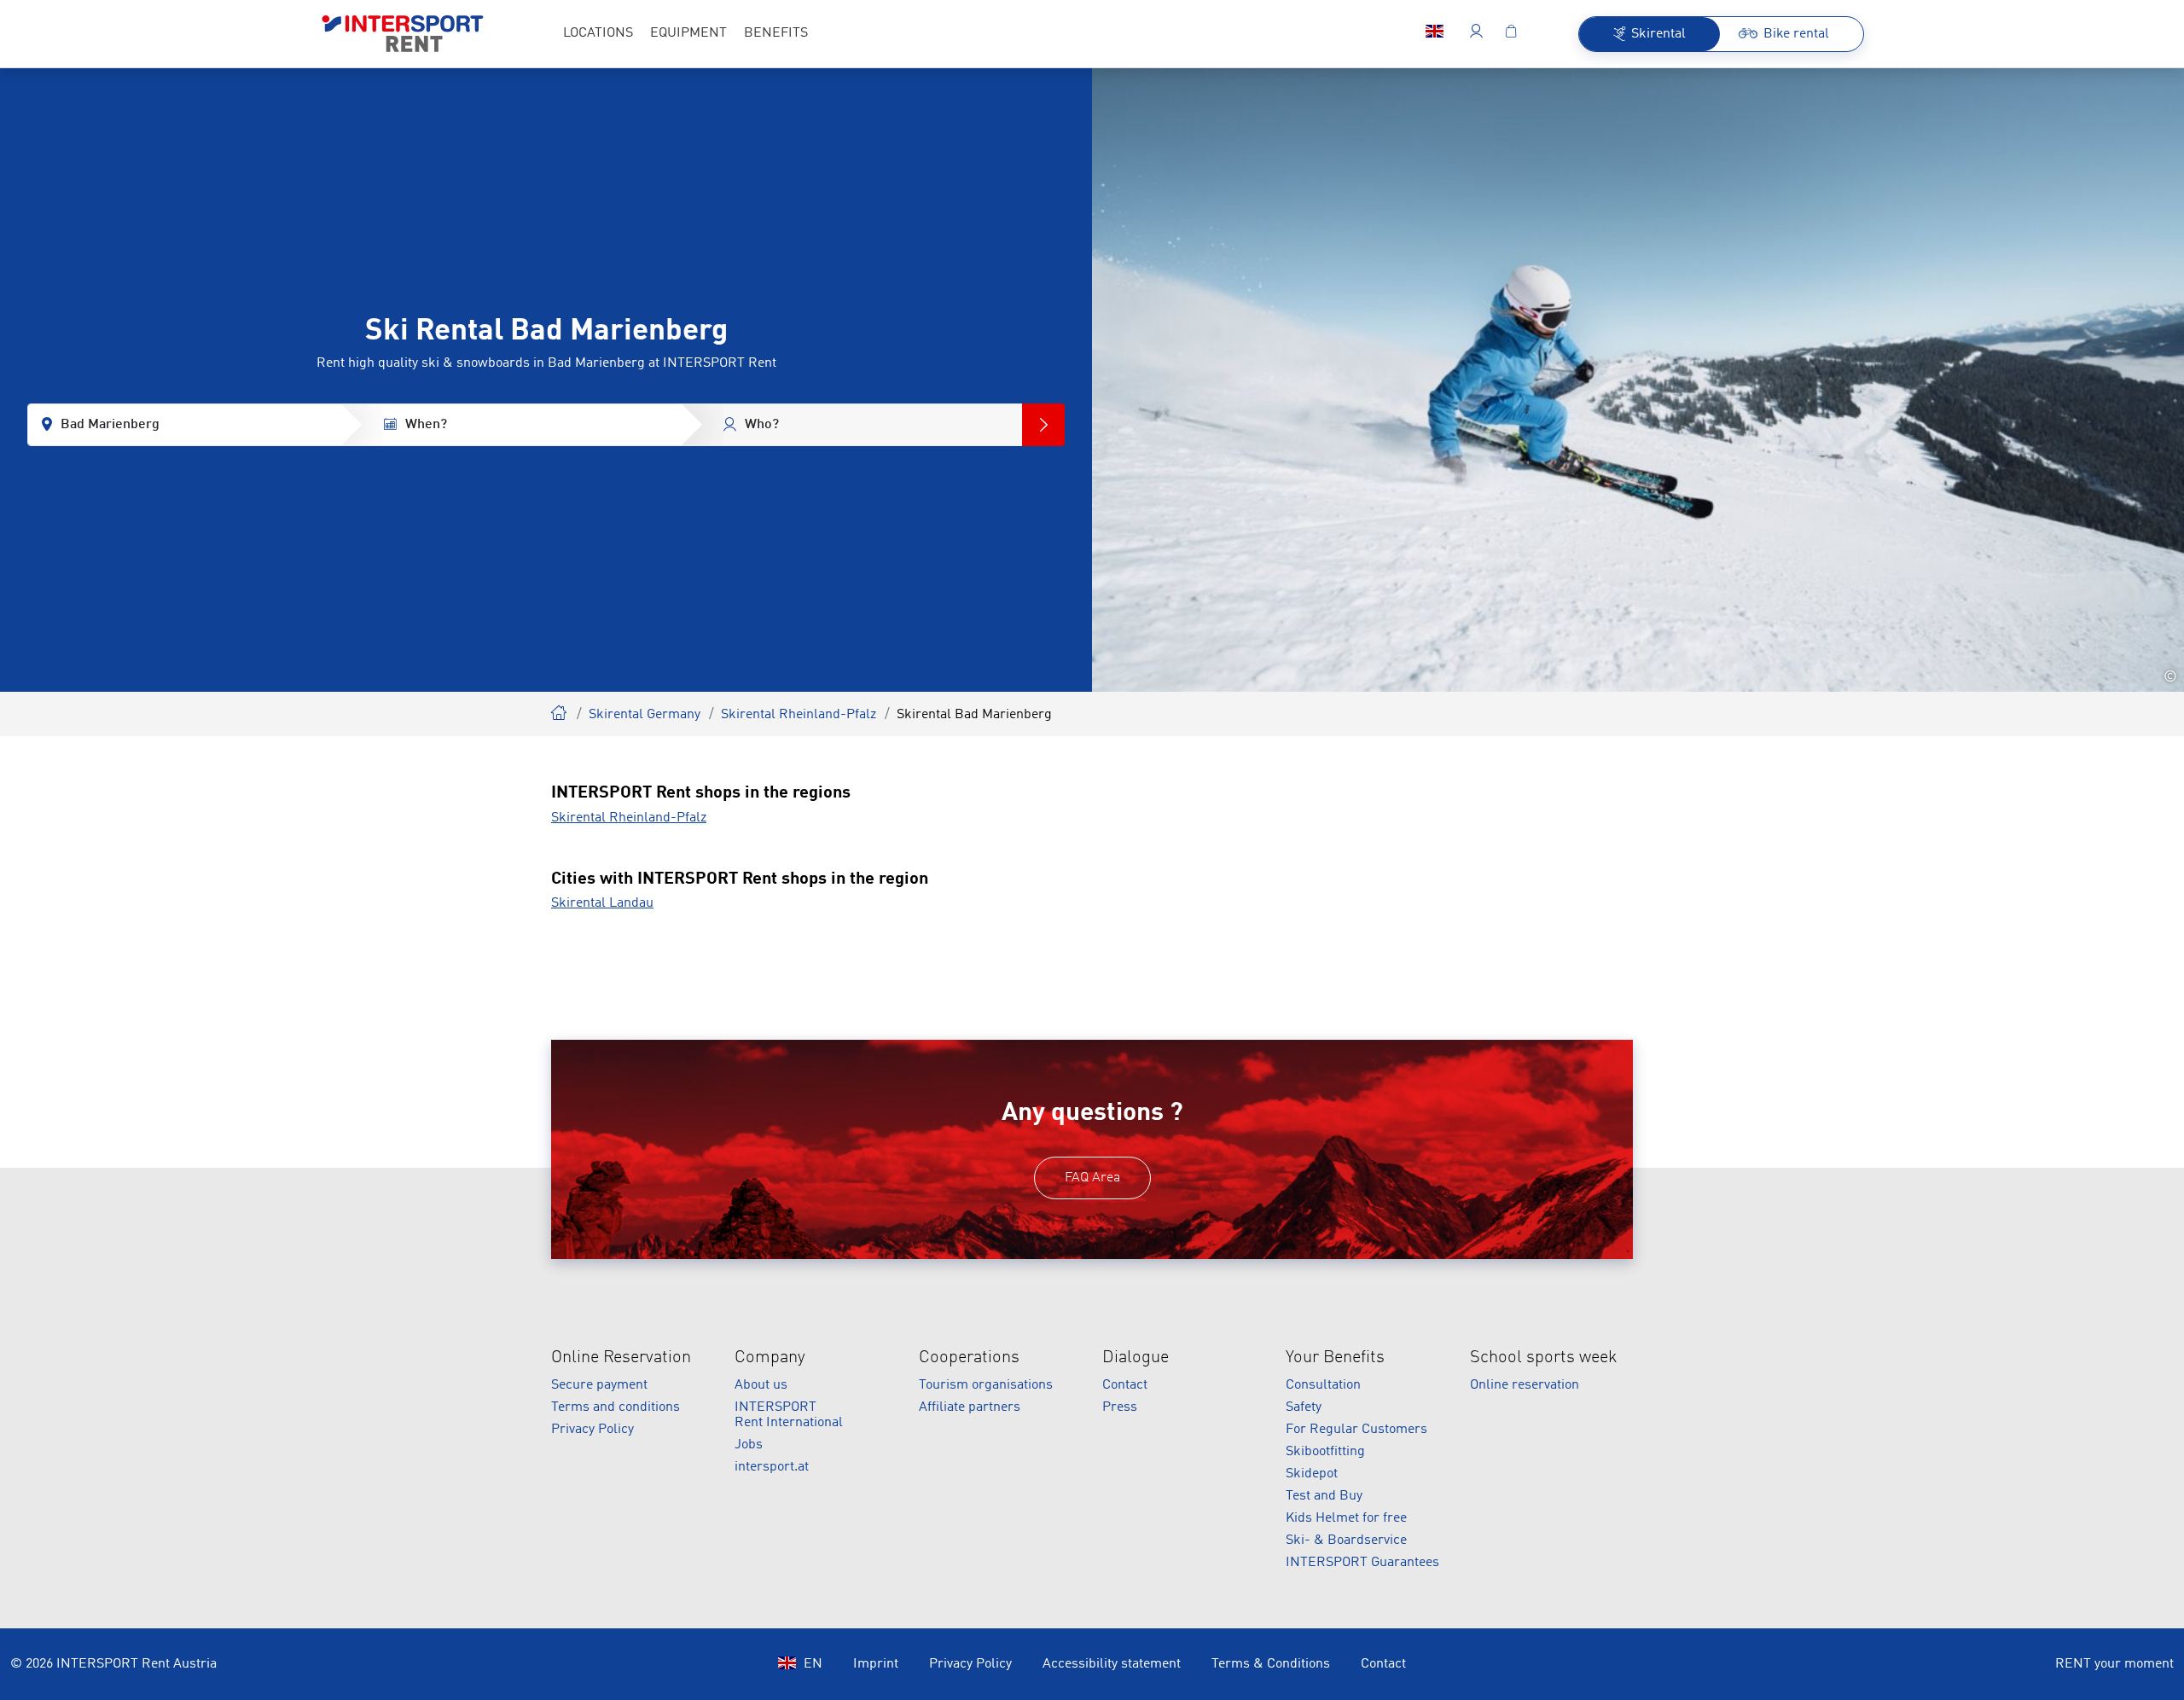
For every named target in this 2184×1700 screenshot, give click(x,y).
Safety (1304, 1407)
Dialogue (1136, 1358)
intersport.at (772, 1467)
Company (770, 1358)
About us (761, 1385)
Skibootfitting (1325, 1452)
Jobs (749, 1445)
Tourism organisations (986, 1385)
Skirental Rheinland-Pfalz (799, 715)
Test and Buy (1324, 1496)
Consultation (1323, 1385)
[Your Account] (1476, 34)
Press (1120, 1407)
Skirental (560, 711)
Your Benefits (1335, 1358)
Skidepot (1312, 1474)
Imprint (876, 1664)
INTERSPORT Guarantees (1362, 1563)
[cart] (1511, 34)
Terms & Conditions (1271, 1664)
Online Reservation (621, 1358)
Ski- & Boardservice (1346, 1540)
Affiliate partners (970, 1407)
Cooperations (969, 1358)
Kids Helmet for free (1346, 1518)
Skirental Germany (645, 715)
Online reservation (1525, 1385)
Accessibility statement (1112, 1664)
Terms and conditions (616, 1407)
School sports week (1544, 1358)
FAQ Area (1092, 1178)
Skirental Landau (602, 903)
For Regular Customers (1356, 1430)
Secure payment (599, 1385)
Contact (1125, 1385)
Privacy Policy (592, 1430)
